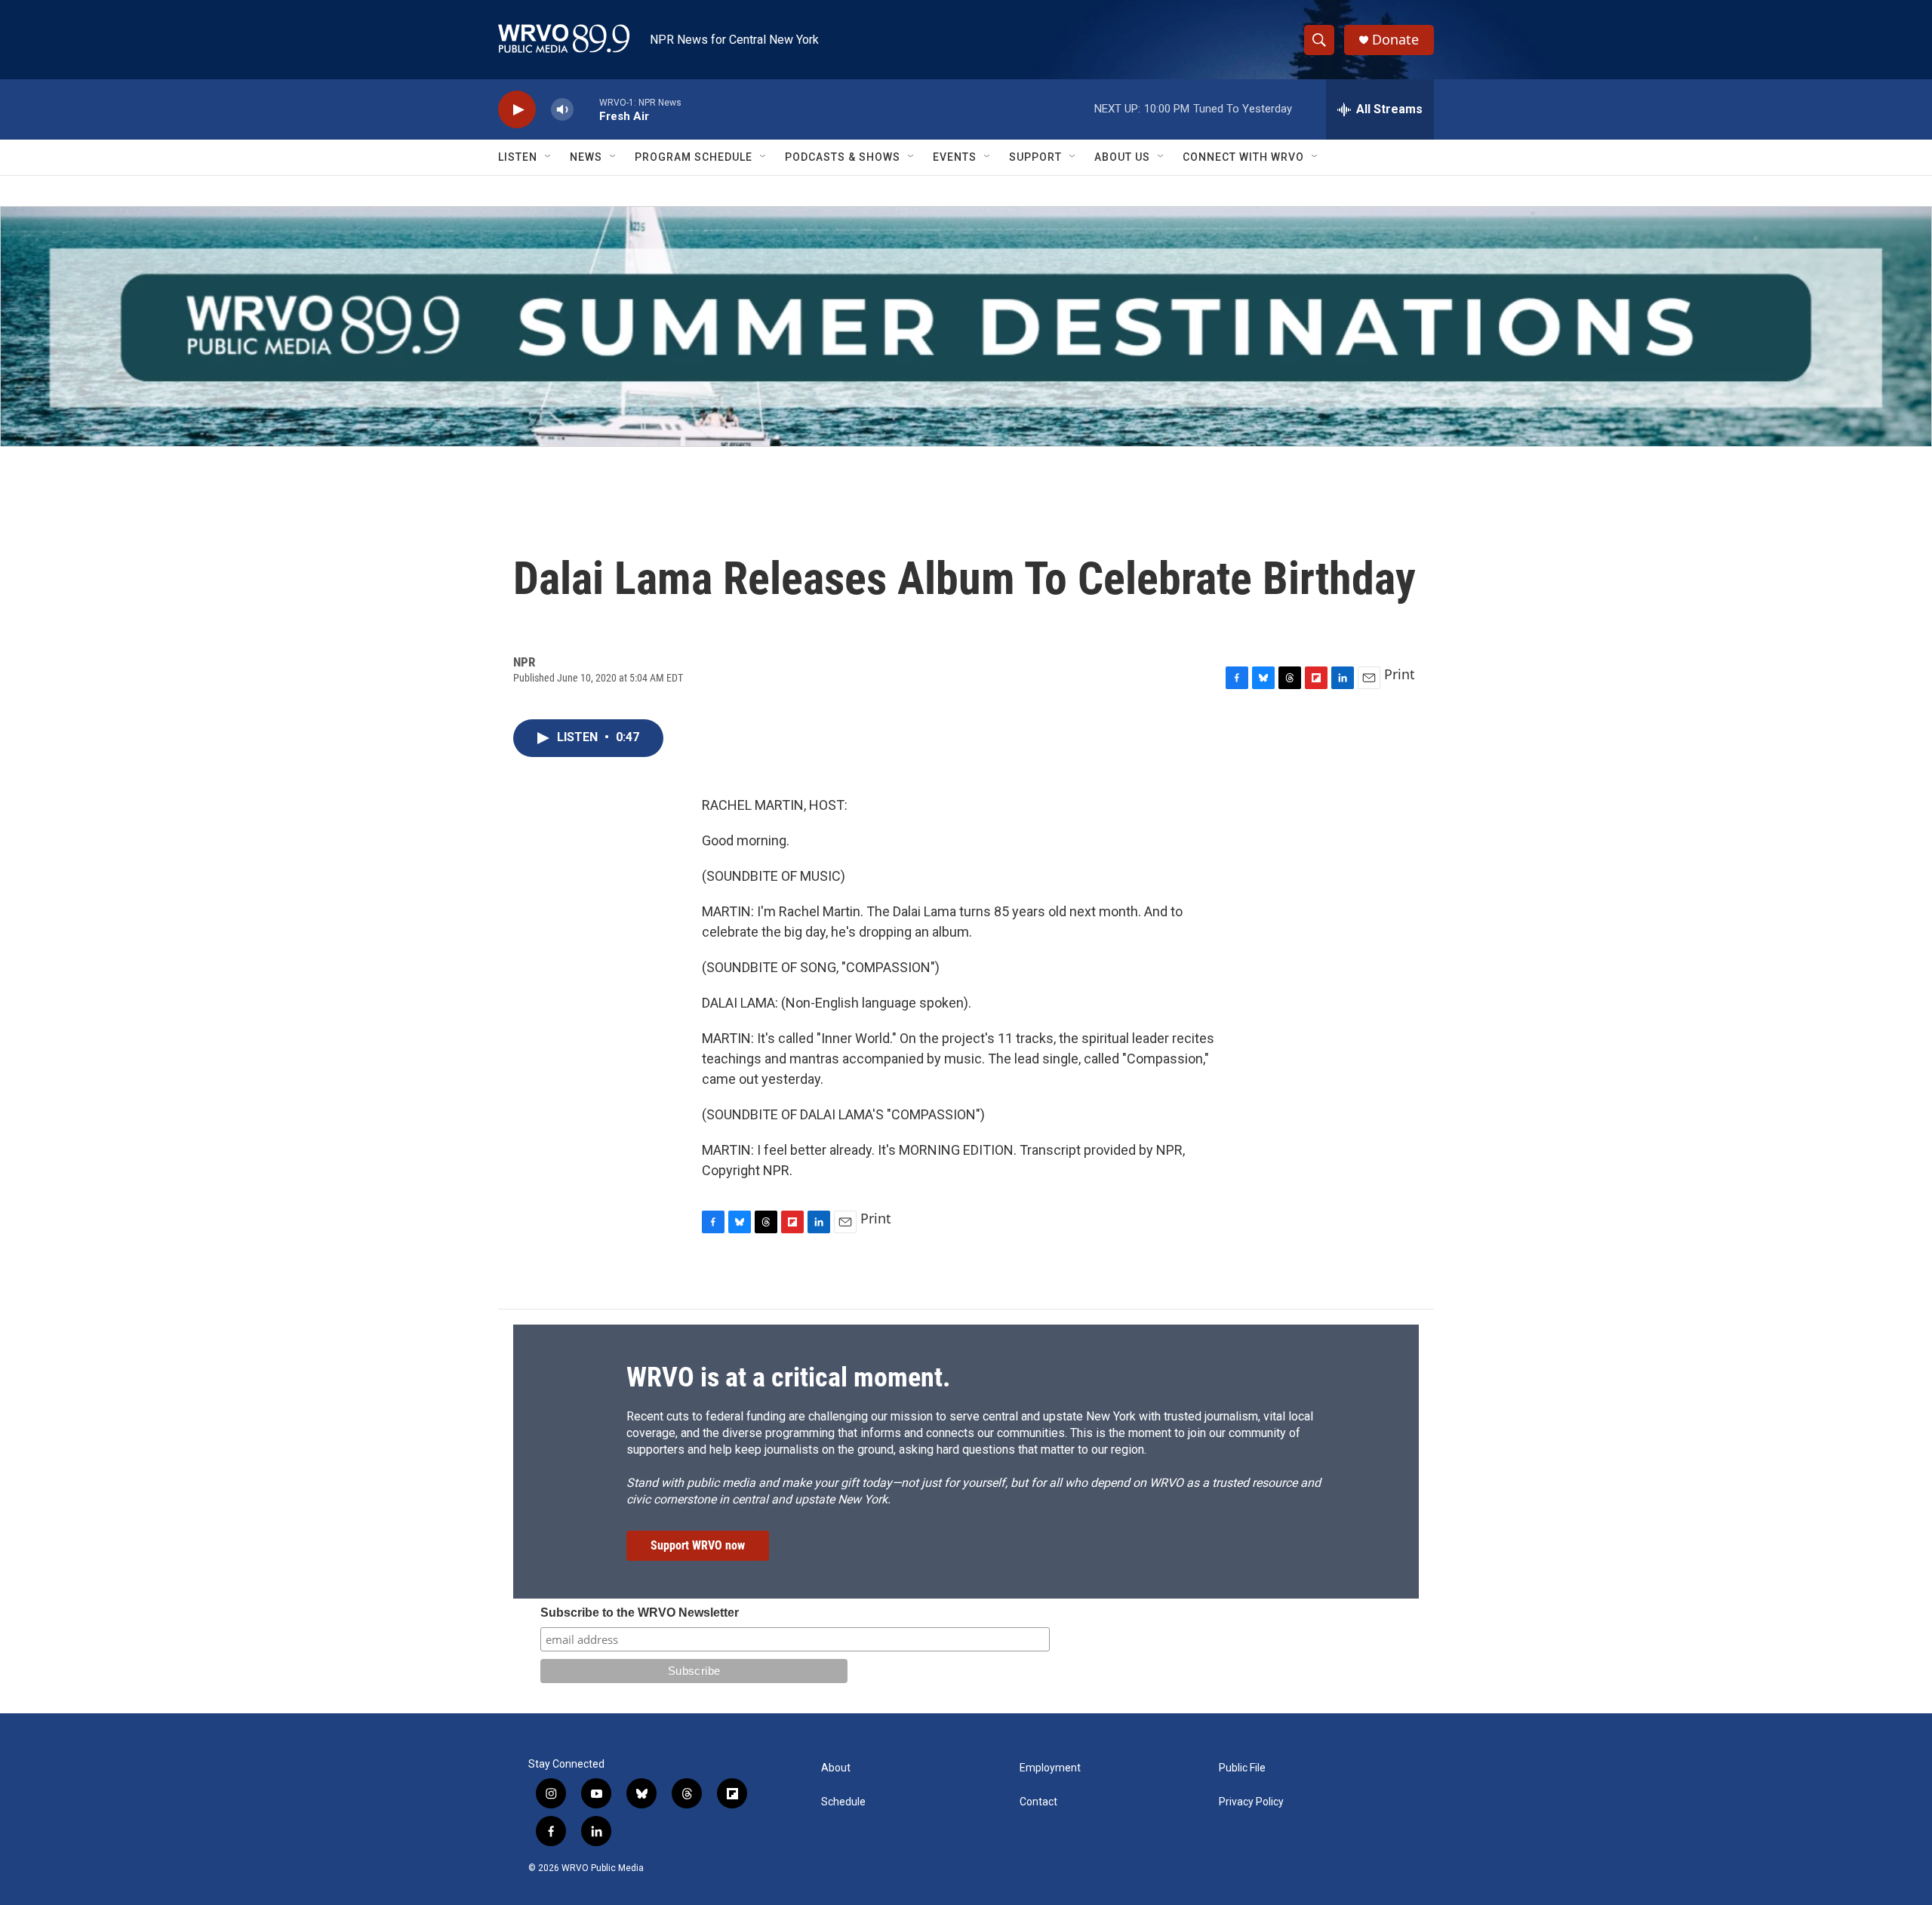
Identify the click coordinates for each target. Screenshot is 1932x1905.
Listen (518, 157)
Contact (1038, 1802)
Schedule (843, 1802)
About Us (1122, 157)
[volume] (562, 110)
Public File (1242, 1768)
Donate (1395, 40)
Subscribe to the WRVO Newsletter (640, 1613)
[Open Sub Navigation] (549, 157)
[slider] (586, 109)
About (836, 1768)
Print (1400, 674)
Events (955, 157)
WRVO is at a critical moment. (788, 1377)
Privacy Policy (1251, 1802)
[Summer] (966, 326)
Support (1035, 157)
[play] (517, 110)
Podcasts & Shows (843, 157)
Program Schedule (694, 157)
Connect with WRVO (1243, 157)
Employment (1050, 1768)
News (586, 157)
